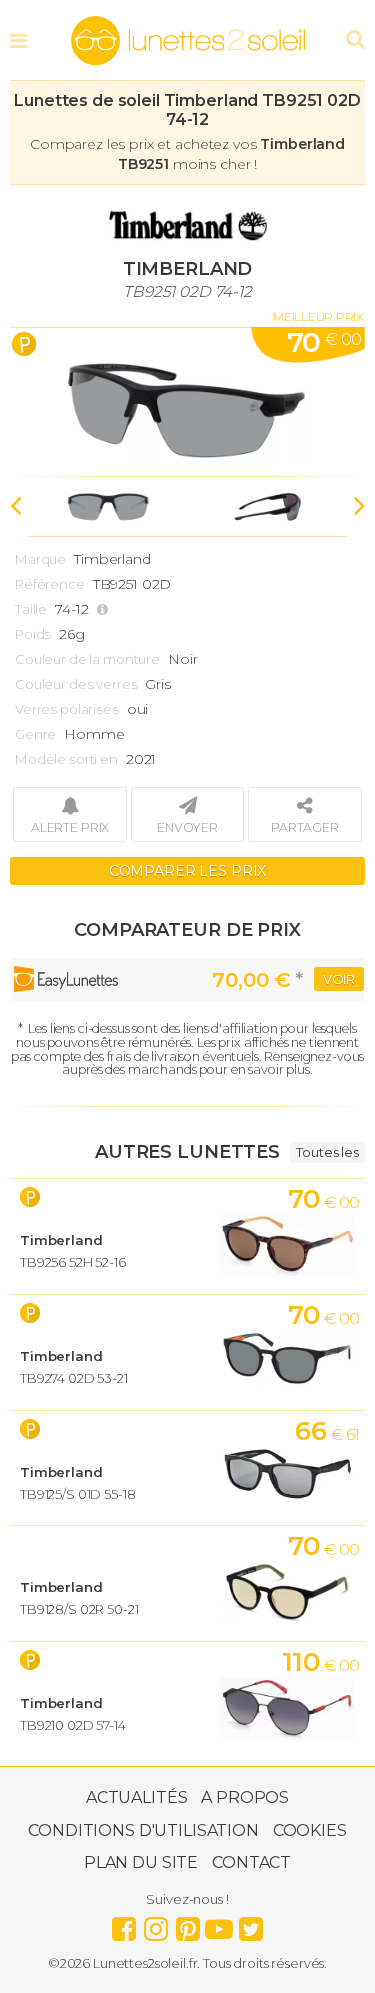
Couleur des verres (76, 684)
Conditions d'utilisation (143, 1830)
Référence (50, 584)
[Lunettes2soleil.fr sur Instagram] (156, 1924)
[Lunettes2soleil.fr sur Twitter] (251, 1924)
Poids (33, 634)
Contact (251, 1862)
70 (324, 342)
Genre (35, 734)
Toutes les (327, 1152)
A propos (245, 1797)
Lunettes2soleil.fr (188, 41)
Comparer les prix (188, 871)
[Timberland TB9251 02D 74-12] (187, 402)
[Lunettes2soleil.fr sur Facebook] (124, 1924)
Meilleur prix (318, 316)
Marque (40, 559)
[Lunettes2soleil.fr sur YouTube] (219, 1924)
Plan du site (141, 1862)
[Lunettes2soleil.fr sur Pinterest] (188, 1924)
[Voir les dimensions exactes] (105, 609)
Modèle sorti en (66, 759)
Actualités (137, 1797)
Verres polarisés (67, 709)
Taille (31, 609)
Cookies (310, 1830)
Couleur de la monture (87, 659)
